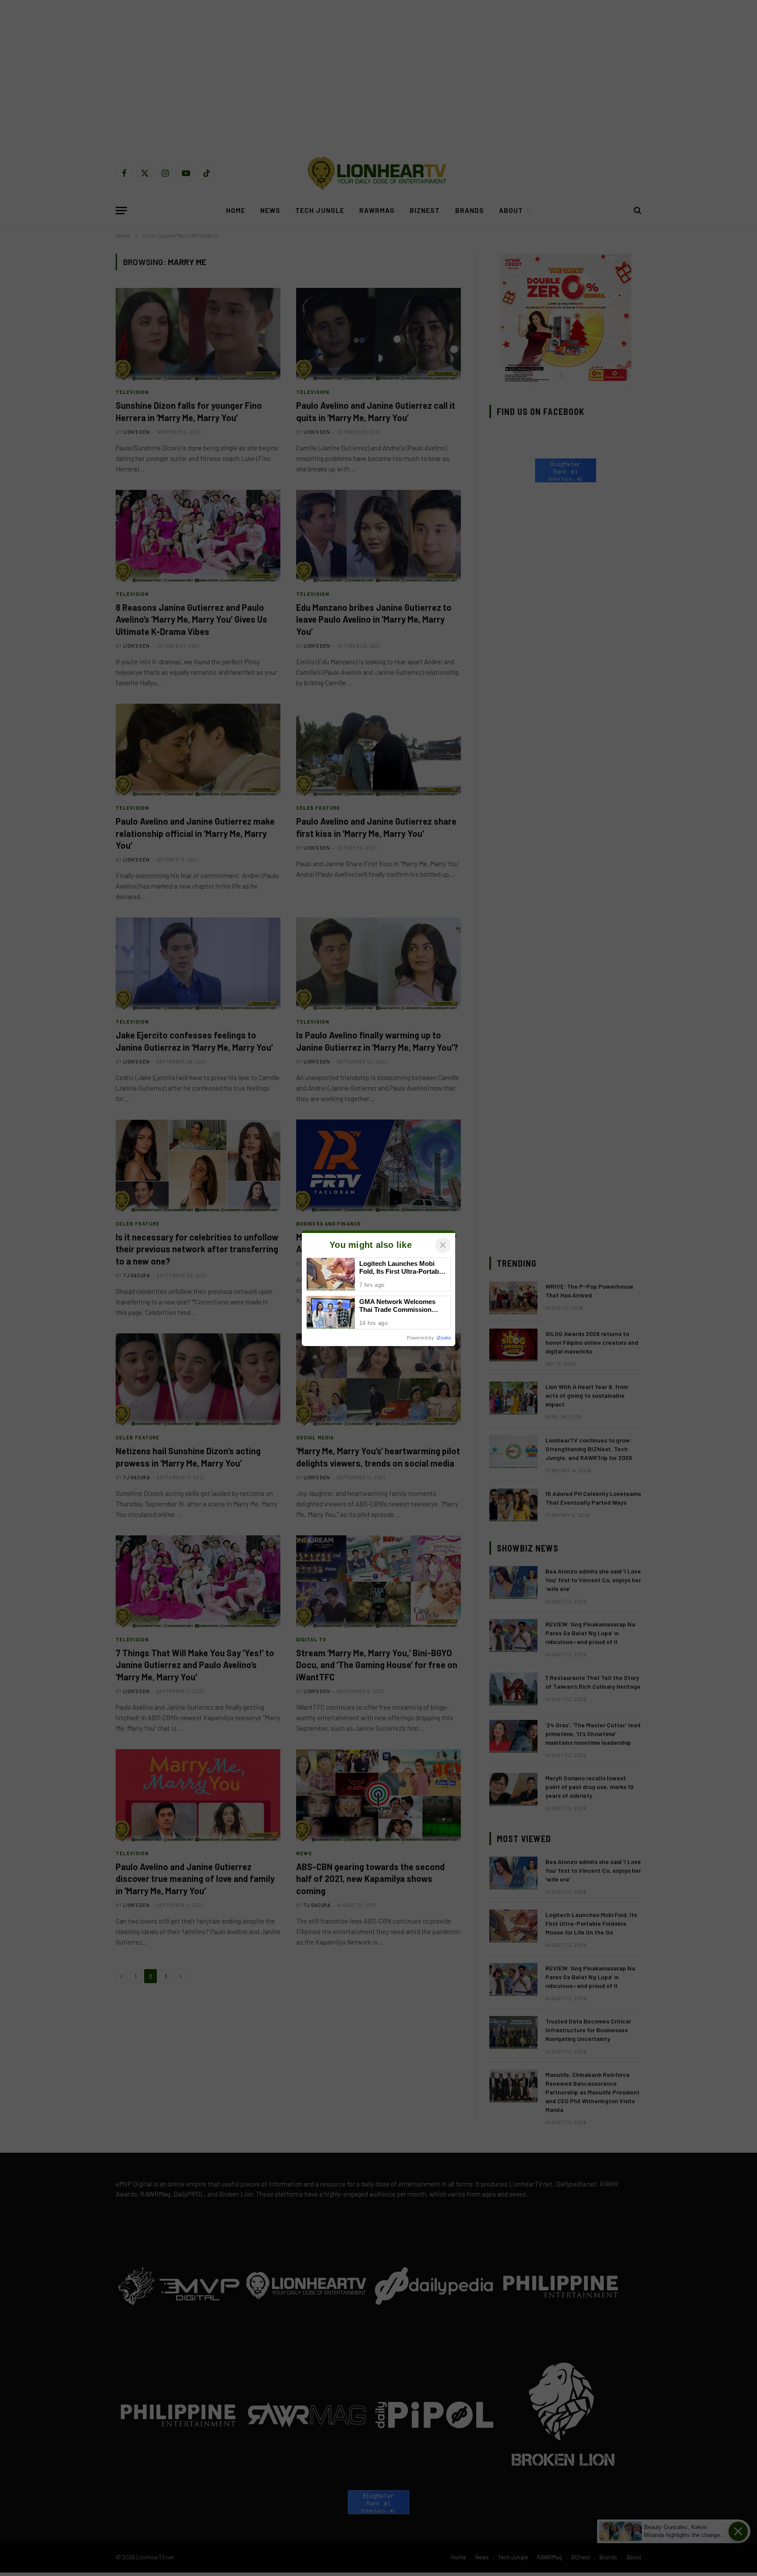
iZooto (444, 1338)
